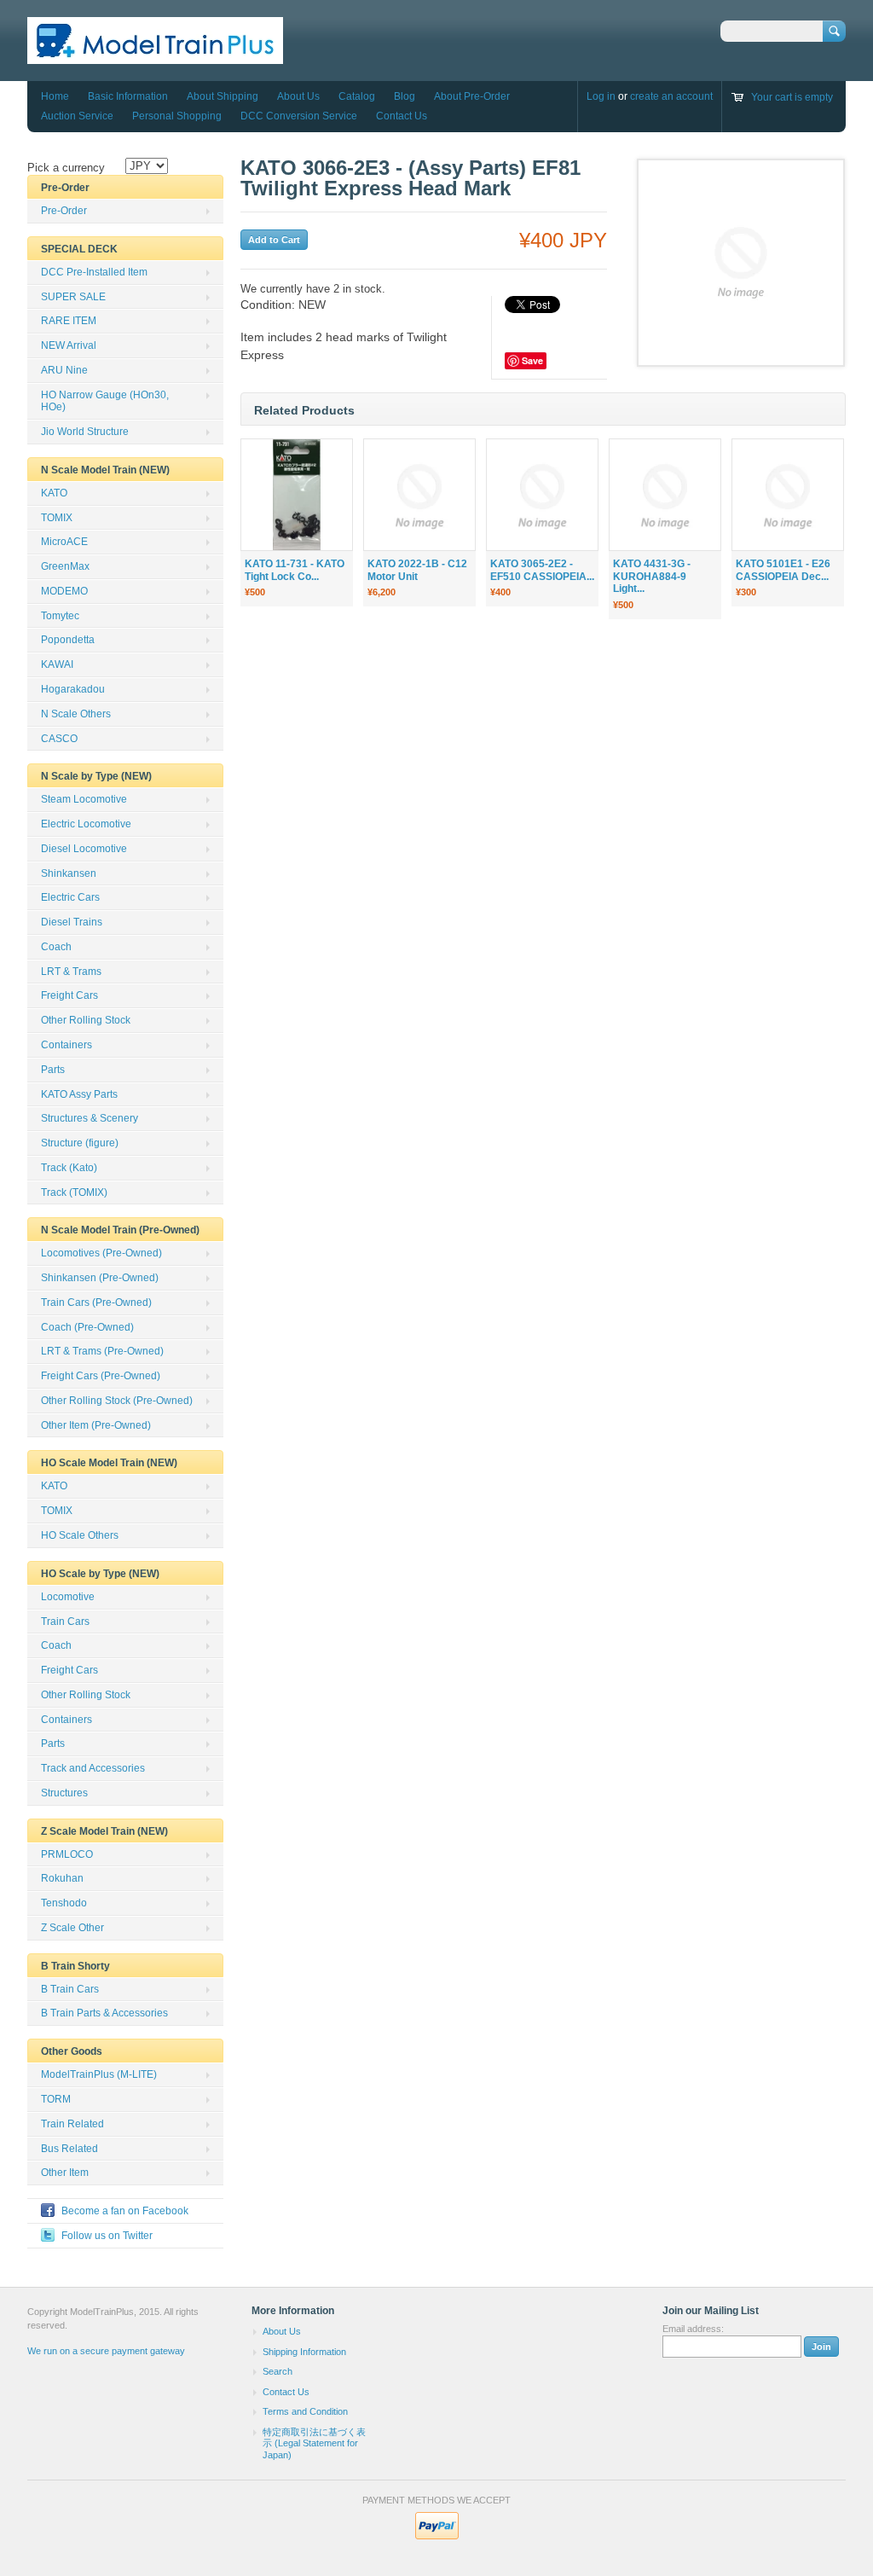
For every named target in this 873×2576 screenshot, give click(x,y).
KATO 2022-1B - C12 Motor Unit (417, 570)
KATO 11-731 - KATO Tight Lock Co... (295, 570)
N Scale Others (76, 714)
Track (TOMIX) (74, 1192)
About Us (298, 96)
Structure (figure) (80, 1143)
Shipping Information (304, 2352)
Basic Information (128, 96)
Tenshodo (64, 1903)
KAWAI (57, 664)
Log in (601, 96)
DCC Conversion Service (299, 116)
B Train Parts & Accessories (104, 2013)
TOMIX (57, 518)
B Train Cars (70, 1989)
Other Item (65, 2173)
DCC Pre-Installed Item (94, 272)
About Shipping (223, 96)
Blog (405, 96)
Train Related (72, 2124)
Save (532, 360)
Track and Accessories (93, 1768)
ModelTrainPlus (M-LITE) (99, 2074)
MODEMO (64, 591)
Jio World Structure (85, 432)
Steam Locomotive (84, 799)
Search (278, 2371)
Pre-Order (64, 211)
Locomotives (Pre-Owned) (101, 1253)
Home (55, 96)
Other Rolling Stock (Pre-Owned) (117, 1401)
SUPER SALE (73, 297)
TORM (56, 2099)
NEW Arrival (69, 345)
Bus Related (69, 2149)
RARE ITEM (69, 321)
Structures (64, 1793)
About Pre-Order (472, 96)
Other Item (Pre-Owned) (96, 1425)
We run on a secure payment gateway (106, 2351)
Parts (53, 1070)
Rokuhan (62, 1878)
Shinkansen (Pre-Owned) (100, 1278)
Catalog (357, 96)
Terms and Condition (305, 2411)
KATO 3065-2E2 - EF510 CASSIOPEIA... (542, 570)
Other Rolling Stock (86, 1020)
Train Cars (65, 1622)
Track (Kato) (69, 1168)
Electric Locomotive (86, 824)
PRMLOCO (67, 1854)
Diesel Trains (72, 922)
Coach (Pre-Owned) (87, 1327)
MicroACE (64, 542)
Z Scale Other (72, 1928)
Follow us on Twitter (107, 2236)
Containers (66, 1045)
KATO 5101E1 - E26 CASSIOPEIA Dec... (783, 570)
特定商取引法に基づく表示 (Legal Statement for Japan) (314, 2443)
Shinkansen (69, 873)
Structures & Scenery (90, 1118)
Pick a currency (66, 168)
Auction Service (77, 116)
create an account (671, 96)
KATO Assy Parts (79, 1094)
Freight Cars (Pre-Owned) (101, 1376)
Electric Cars (70, 897)
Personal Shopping (177, 116)
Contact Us (402, 116)
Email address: (693, 2329)
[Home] (155, 56)
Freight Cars (69, 995)
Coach (56, 947)
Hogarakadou (73, 689)
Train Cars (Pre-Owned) (96, 1303)
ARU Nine (64, 370)
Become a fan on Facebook (125, 2211)
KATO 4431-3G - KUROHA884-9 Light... (652, 577)
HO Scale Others (80, 1535)
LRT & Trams (71, 972)
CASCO (59, 739)
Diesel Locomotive (84, 849)
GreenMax (65, 566)
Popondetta (68, 640)
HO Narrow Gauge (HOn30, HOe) (105, 401)
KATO (54, 493)
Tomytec (60, 616)
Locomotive (68, 1597)
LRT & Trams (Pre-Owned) (102, 1351)
